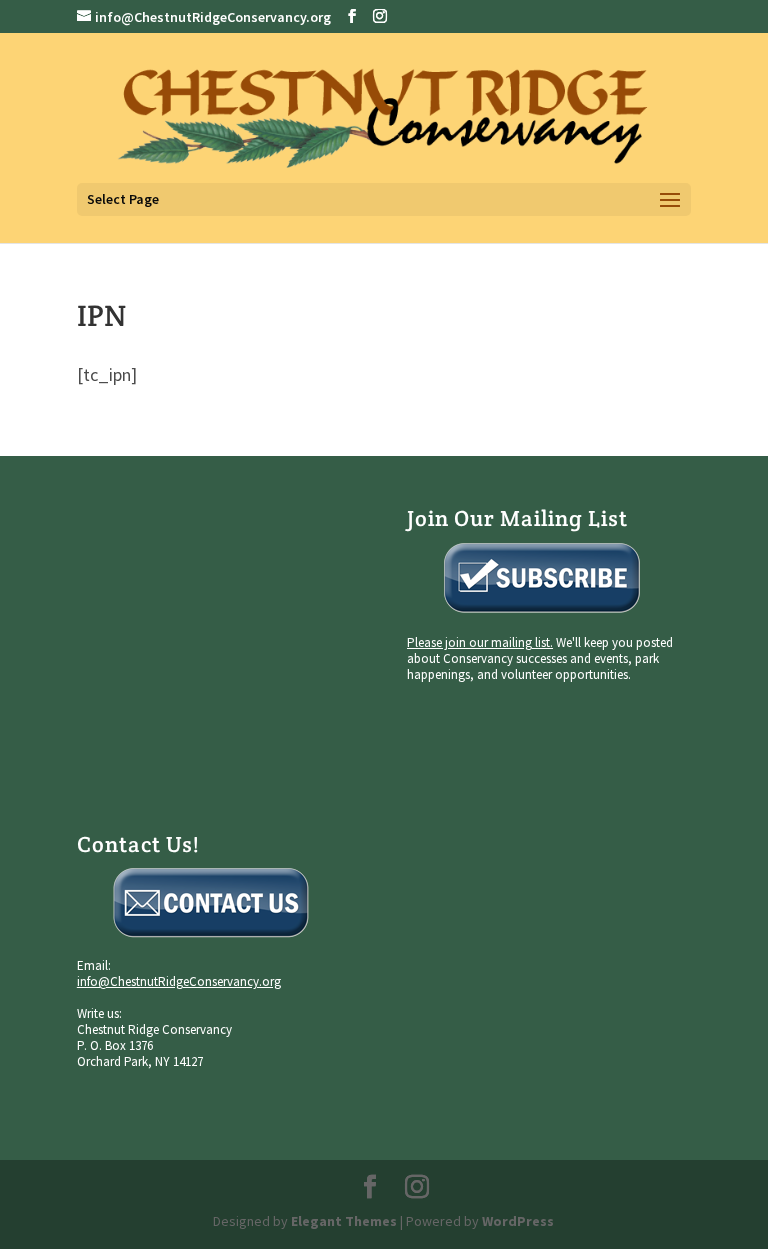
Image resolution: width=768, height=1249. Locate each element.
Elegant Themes (344, 1221)
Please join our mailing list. (480, 642)
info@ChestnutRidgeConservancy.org (179, 981)
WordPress (518, 1221)
